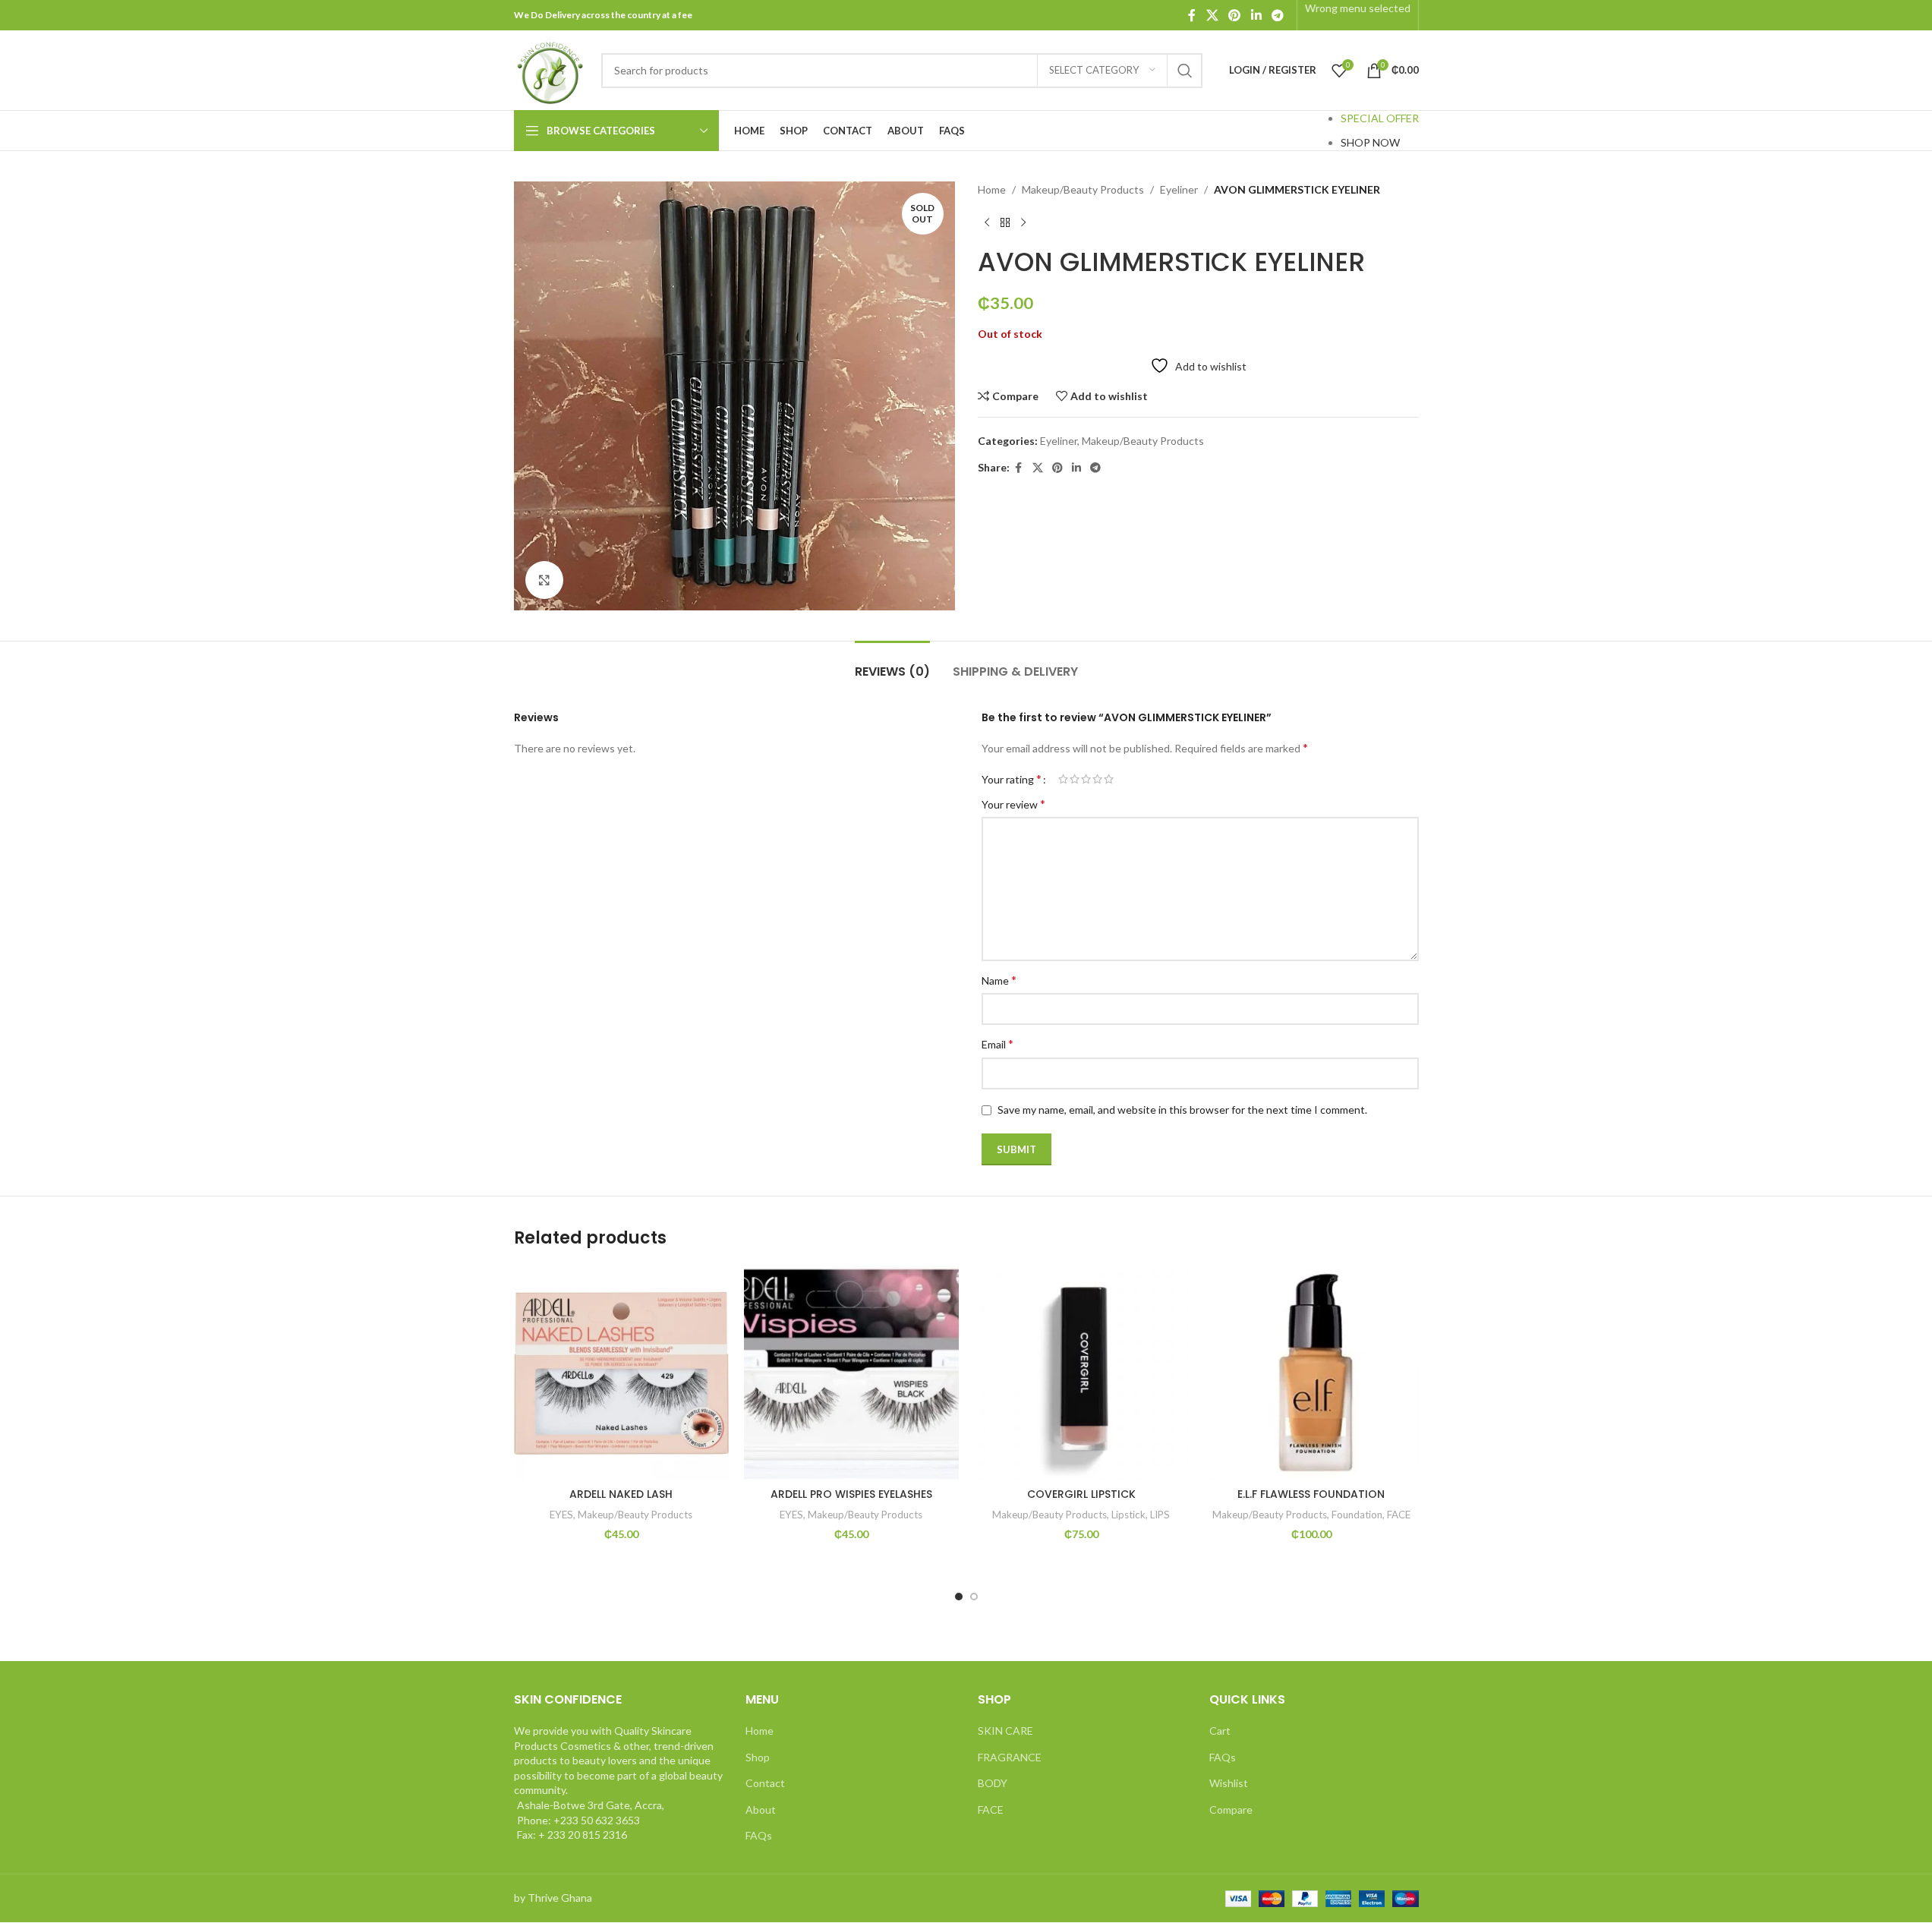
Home (992, 189)
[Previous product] (987, 222)
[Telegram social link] (1277, 15)
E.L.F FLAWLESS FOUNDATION (1311, 1494)
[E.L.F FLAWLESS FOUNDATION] (1311, 1373)
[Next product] (1023, 222)
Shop (758, 1757)
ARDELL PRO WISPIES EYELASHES (851, 1494)
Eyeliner (1179, 189)
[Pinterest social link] (1235, 15)
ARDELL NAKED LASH (621, 1494)
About (761, 1810)
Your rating (1012, 779)
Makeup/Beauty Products (1083, 189)
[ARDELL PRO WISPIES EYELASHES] (851, 1373)
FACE (1399, 1515)
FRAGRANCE (1010, 1757)
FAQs (759, 1835)
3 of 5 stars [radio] (1086, 779)
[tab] (892, 664)
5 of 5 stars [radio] (1109, 779)
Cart (1220, 1731)
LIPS (1160, 1515)
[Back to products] (1005, 222)
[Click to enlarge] (544, 580)
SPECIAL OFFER (1380, 118)
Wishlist (1229, 1783)
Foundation (1357, 1515)
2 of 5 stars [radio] (1075, 779)
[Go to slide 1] (959, 1597)
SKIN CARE (1005, 1731)
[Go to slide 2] (974, 1597)
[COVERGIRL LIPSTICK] (1081, 1373)
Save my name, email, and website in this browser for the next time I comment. (1182, 1110)
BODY (993, 1783)
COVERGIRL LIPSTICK (1081, 1494)
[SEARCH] (1185, 71)
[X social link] (1212, 15)
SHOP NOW (1370, 142)
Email (998, 1043)
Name (999, 980)
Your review (1013, 804)
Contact (765, 1783)
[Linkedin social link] (1256, 15)
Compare (1231, 1810)
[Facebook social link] (1192, 15)
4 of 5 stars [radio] (1097, 779)
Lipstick (1128, 1515)
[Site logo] (550, 69)
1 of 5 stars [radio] (1063, 779)
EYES (561, 1515)
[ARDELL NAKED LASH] (621, 1373)
